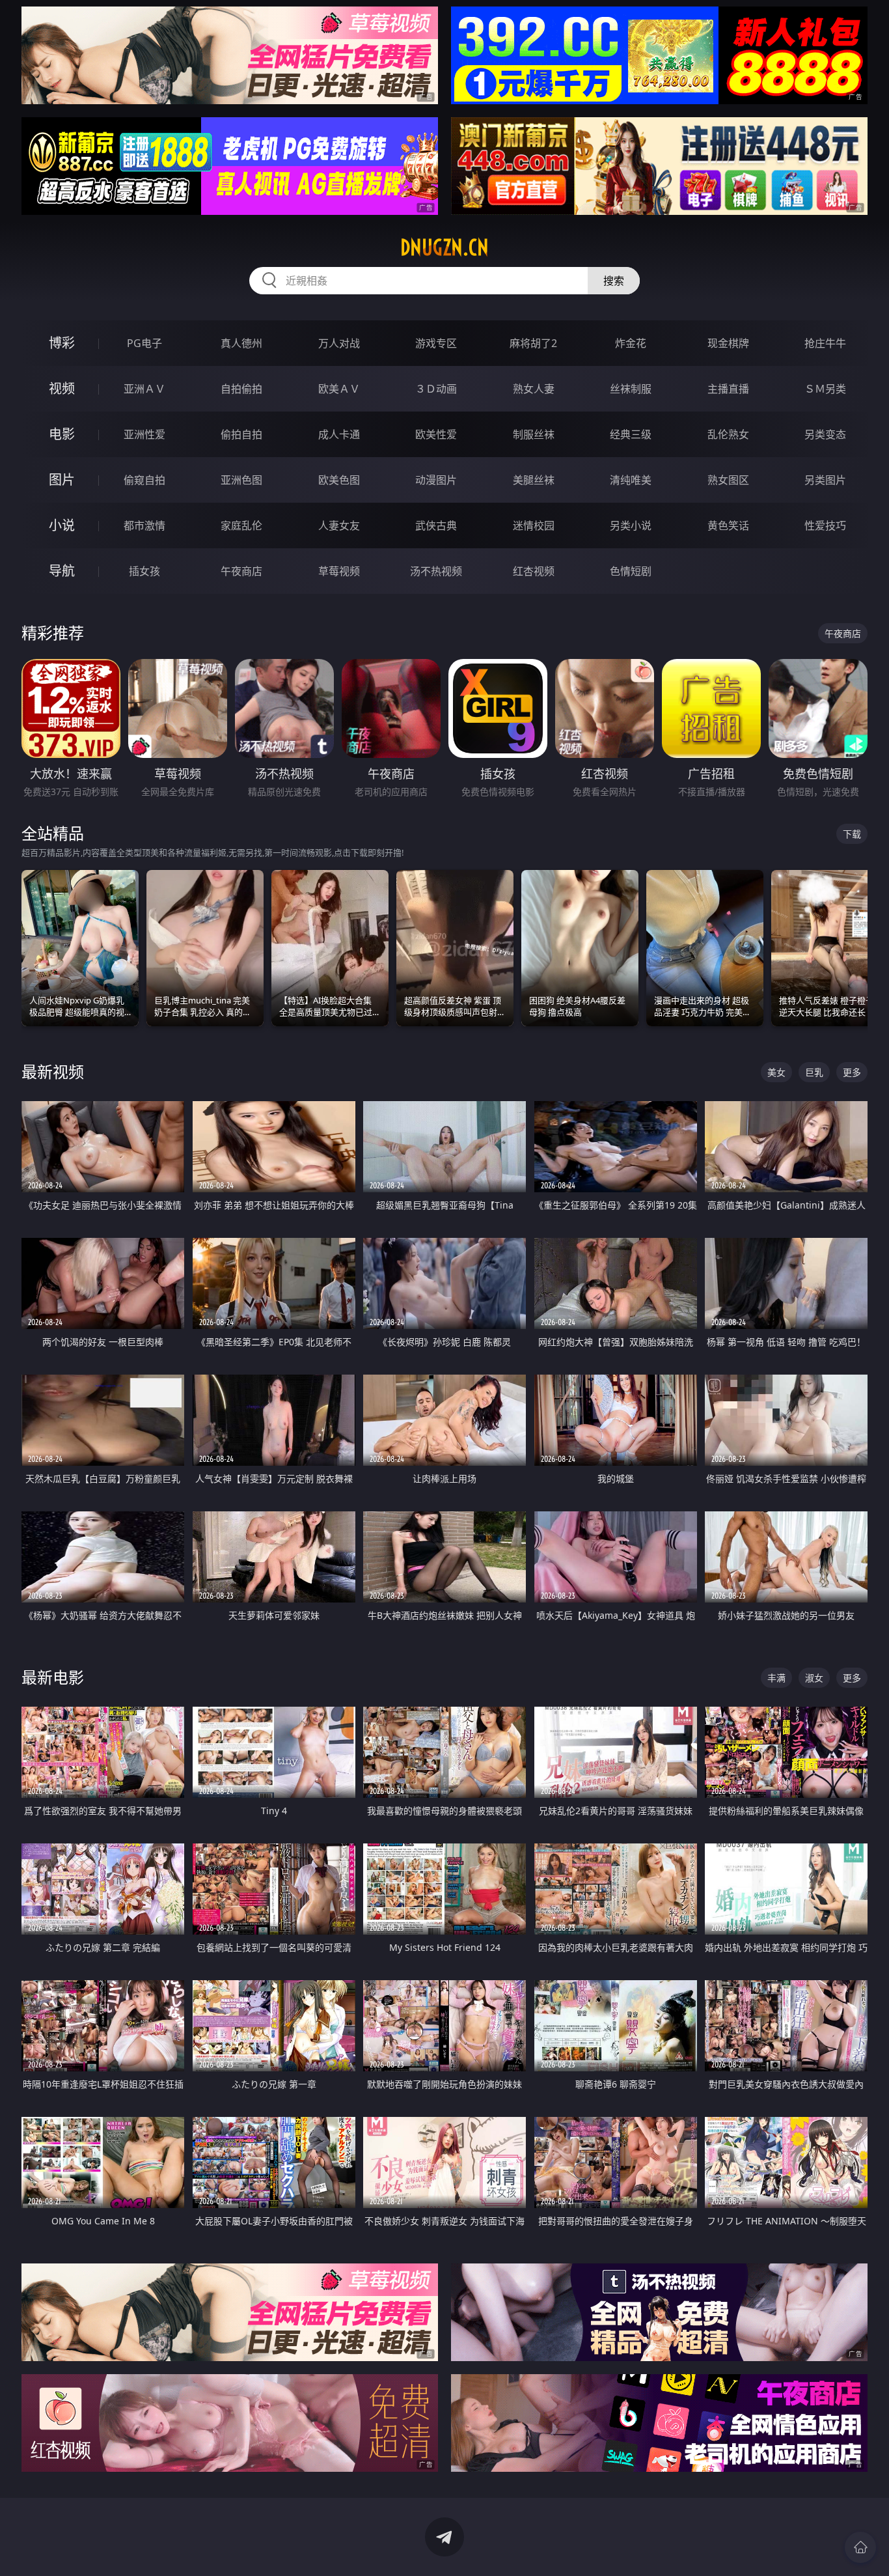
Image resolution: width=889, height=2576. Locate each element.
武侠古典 (436, 525)
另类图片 (825, 480)
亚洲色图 (241, 480)
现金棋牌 (728, 343)
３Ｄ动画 (436, 389)
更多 (852, 1072)
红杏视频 (534, 571)
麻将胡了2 (533, 343)
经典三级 (631, 434)
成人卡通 (339, 434)
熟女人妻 (534, 389)
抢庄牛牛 (825, 343)
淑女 (814, 1678)
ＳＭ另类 (825, 389)
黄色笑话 (728, 525)
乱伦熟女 (728, 434)
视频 (62, 388)
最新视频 (53, 1071)
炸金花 (631, 343)
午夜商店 (241, 571)
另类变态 (825, 434)
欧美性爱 (436, 434)
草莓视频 (339, 571)
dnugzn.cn (444, 247)
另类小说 (631, 525)
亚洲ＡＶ (144, 389)
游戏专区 (436, 343)
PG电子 (144, 343)
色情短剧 (631, 571)
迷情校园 (534, 525)
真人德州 (241, 343)
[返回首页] (860, 2547)
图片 (62, 480)
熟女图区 (728, 480)
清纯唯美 (631, 480)
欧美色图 (339, 480)
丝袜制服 (631, 389)
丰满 (776, 1678)
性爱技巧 (825, 525)
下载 (852, 834)
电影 (62, 434)
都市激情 (144, 525)
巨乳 (814, 1072)
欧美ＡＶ (339, 389)
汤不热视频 (436, 571)
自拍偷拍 (241, 389)
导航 (62, 571)
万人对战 (339, 343)
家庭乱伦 (241, 525)
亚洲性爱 (144, 434)
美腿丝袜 (534, 480)
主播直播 (728, 389)
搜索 (614, 281)
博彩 (62, 343)
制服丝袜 (534, 434)
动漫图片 (436, 480)
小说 (62, 525)
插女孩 (144, 571)
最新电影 (53, 1677)
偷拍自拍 (241, 434)
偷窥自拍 (144, 480)
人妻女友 (339, 525)
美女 (776, 1072)
